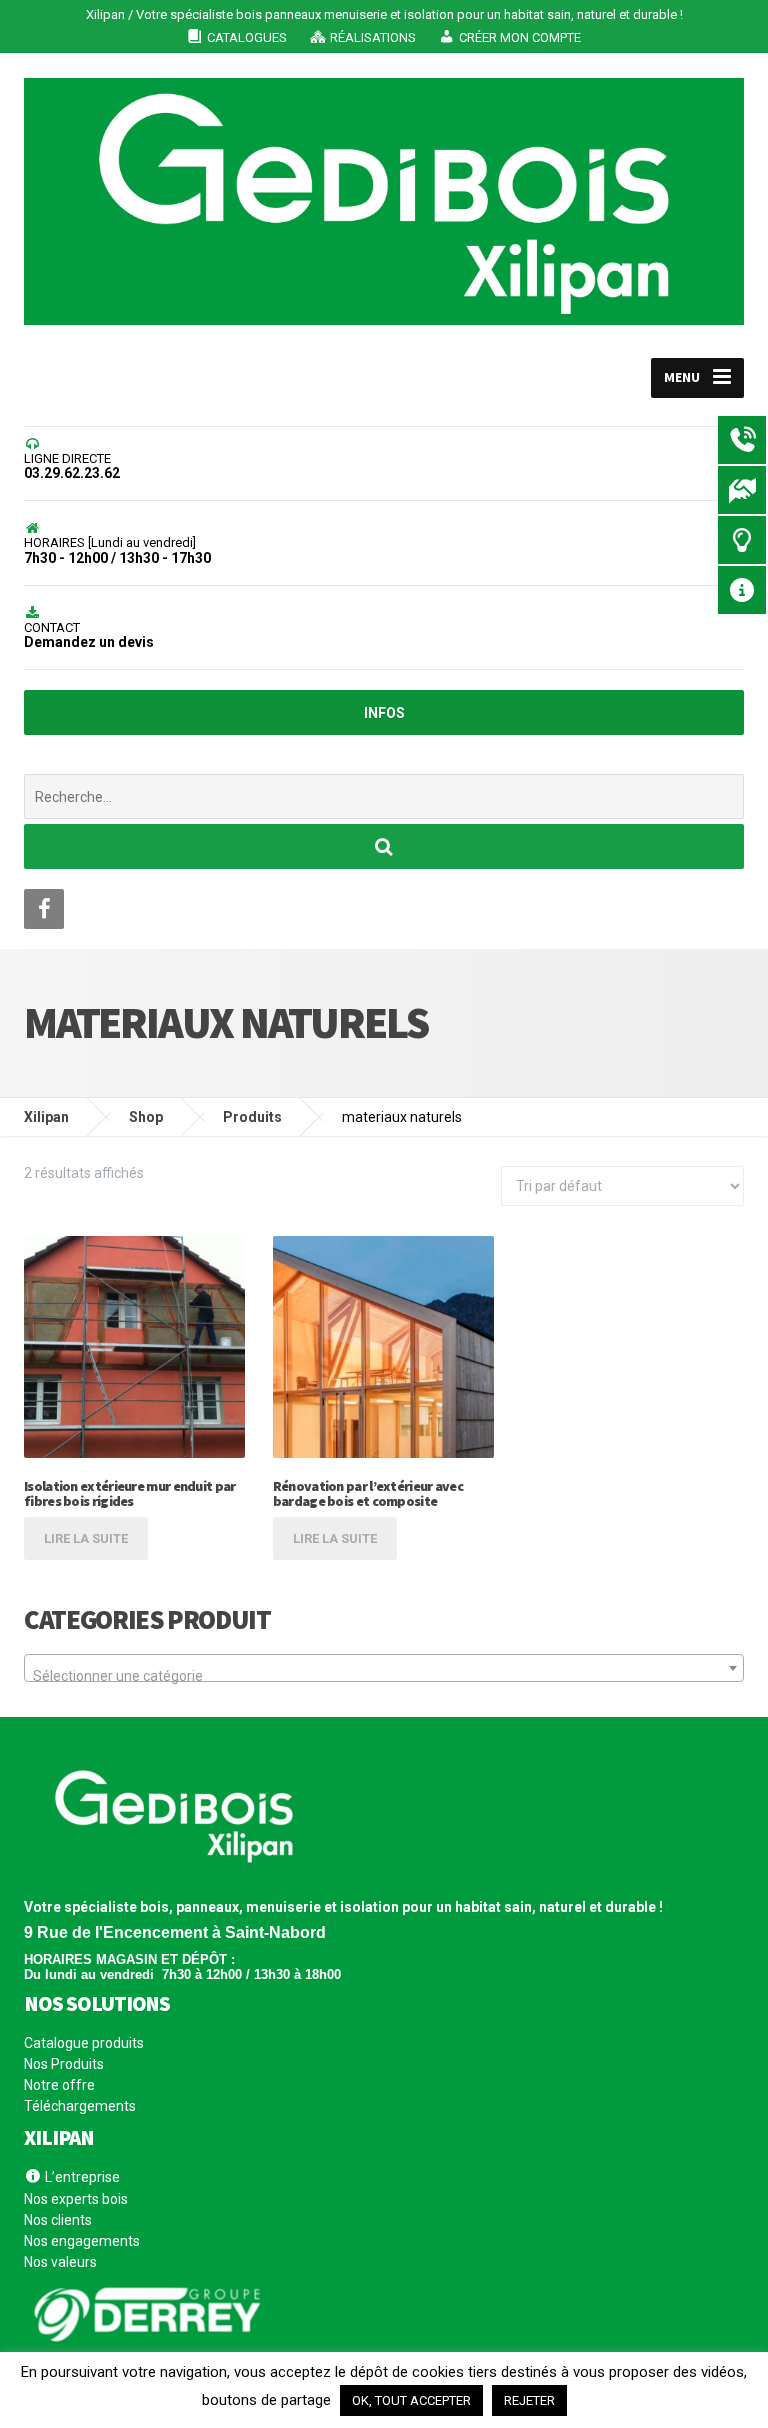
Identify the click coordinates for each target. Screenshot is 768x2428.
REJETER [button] (529, 2400)
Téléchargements (80, 2106)
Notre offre (59, 2085)
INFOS (384, 713)
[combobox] (384, 1668)
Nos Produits (64, 2064)
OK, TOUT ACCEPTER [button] (411, 2400)
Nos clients (58, 2220)
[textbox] (384, 1676)
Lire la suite (86, 1538)
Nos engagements (82, 2241)
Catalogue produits (84, 2043)
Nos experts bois (76, 2199)
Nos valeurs (60, 2262)
